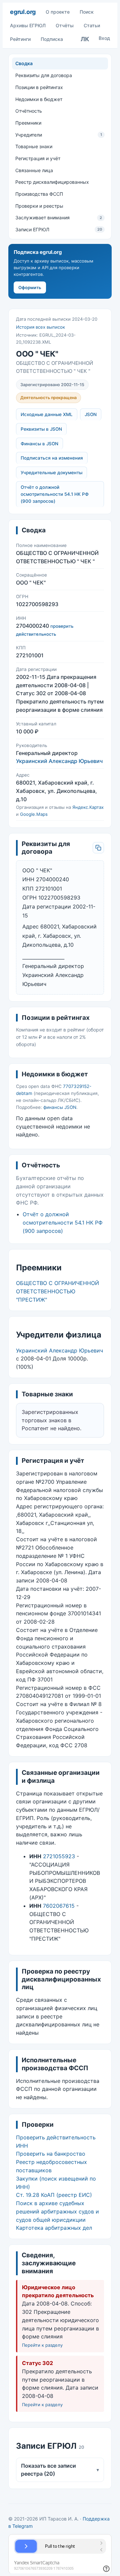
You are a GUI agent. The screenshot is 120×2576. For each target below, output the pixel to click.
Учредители (59, 135)
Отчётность (29, 111)
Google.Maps (34, 814)
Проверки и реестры (39, 206)
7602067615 (59, 1906)
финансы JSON (60, 1107)
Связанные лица (34, 170)
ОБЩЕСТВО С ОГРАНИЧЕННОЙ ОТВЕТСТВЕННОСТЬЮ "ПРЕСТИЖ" (57, 1291)
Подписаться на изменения (52, 458)
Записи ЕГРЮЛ (59, 229)
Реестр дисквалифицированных (52, 182)
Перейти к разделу (42, 2345)
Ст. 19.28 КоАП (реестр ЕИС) (54, 2195)
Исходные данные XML (47, 414)
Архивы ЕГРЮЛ (28, 25)
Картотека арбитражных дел (54, 2228)
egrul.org (23, 12)
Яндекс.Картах (88, 807)
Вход (104, 38)
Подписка (52, 39)
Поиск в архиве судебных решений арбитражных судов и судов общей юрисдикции (57, 2211)
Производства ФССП (39, 194)
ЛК (85, 39)
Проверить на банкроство (51, 2154)
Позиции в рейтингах (39, 87)
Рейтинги (20, 39)
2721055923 (59, 1856)
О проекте (58, 12)
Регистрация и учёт (38, 158)
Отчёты (65, 25)
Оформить (30, 287)
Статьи (92, 25)
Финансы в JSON (39, 444)
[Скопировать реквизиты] (98, 848)
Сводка (24, 63)
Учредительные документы (51, 473)
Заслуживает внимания (59, 217)
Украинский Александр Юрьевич (59, 761)
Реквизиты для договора (44, 75)
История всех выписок (40, 327)
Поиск (87, 12)
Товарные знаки (34, 146)
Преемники (28, 123)
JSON (91, 414)
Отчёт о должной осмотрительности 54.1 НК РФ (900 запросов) (55, 494)
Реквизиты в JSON (41, 429)
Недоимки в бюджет (39, 99)
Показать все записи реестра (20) (60, 2470)
